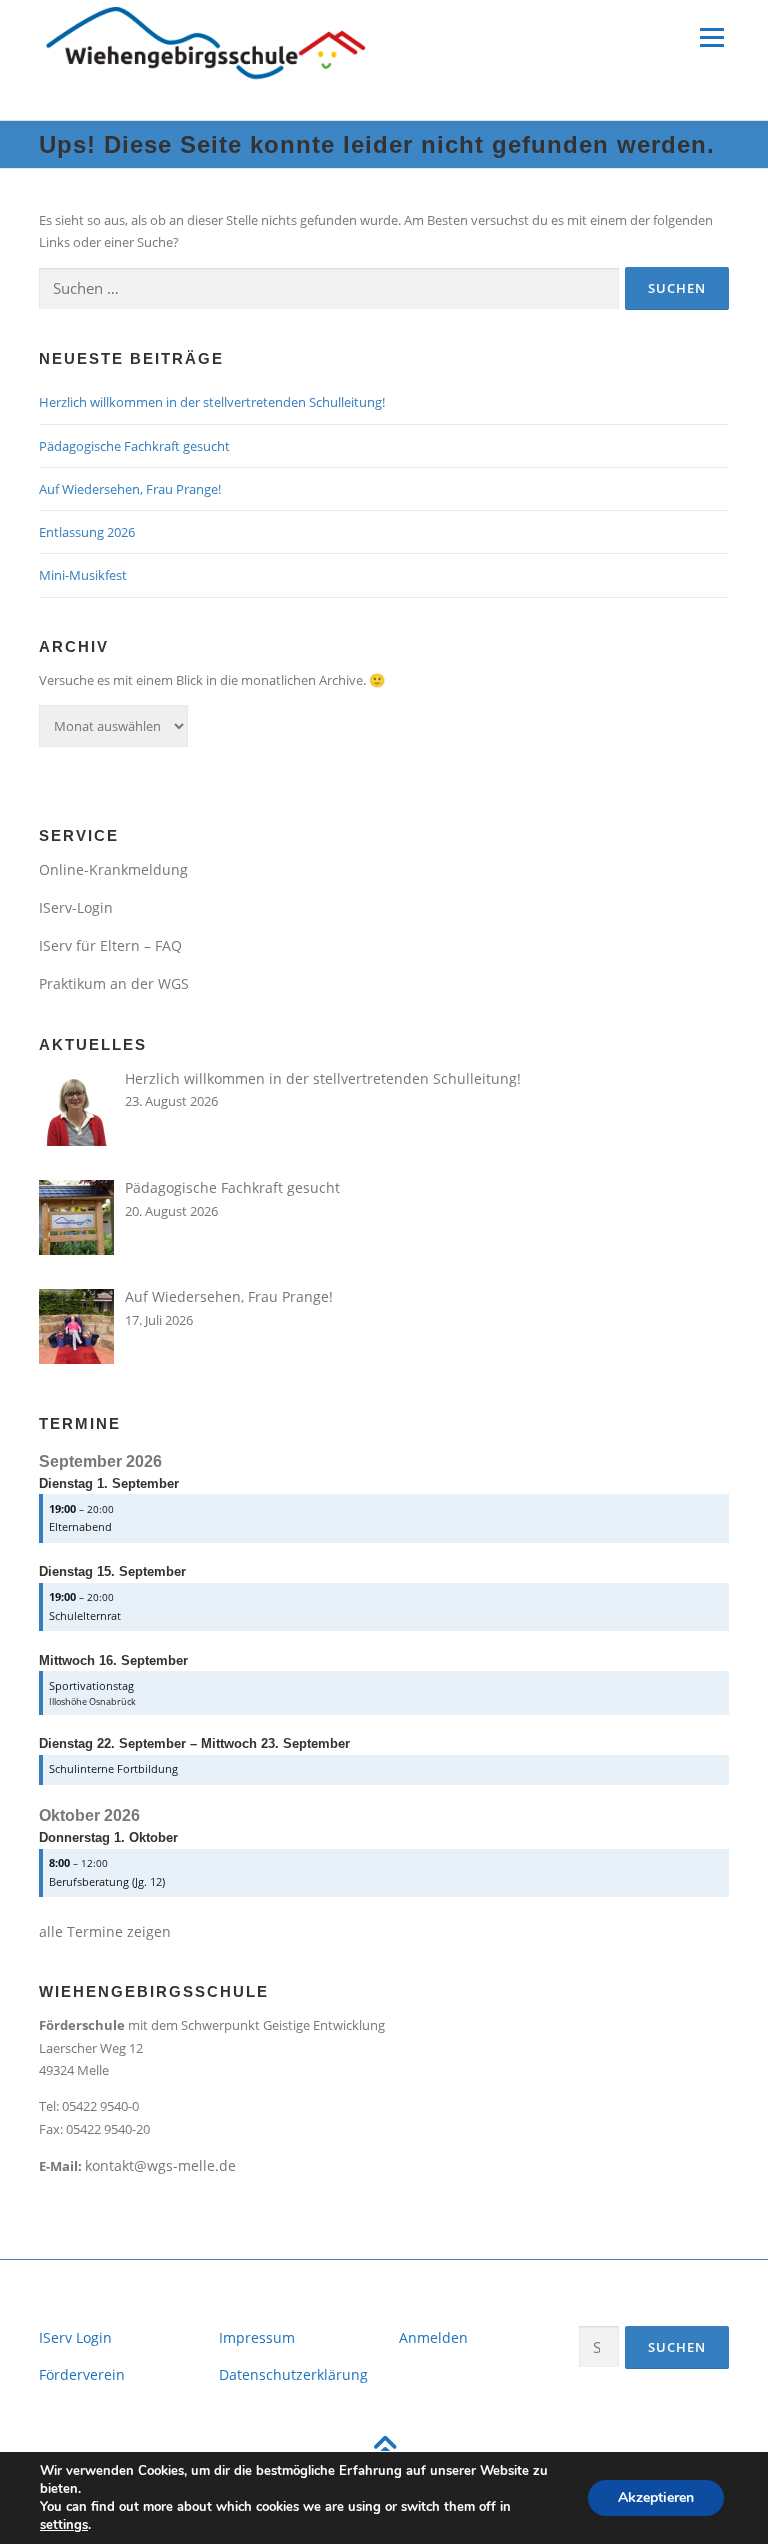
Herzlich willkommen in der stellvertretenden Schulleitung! (212, 402)
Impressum (257, 2337)
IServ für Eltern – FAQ (110, 945)
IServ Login (75, 2337)
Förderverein (82, 2374)
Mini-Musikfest (83, 575)
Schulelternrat (85, 1615)
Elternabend (80, 1526)
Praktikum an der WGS (114, 983)
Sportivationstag (91, 1685)
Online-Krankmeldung (113, 869)
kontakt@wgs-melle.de (160, 2165)
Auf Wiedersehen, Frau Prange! (130, 489)
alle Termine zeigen (105, 1931)
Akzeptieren (656, 2497)
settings (64, 2525)
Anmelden (433, 2337)
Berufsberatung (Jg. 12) (107, 1881)
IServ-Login (76, 907)
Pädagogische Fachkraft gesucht (134, 446)
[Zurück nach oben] (384, 2450)
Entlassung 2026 (87, 532)
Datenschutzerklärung (293, 2374)
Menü (711, 37)
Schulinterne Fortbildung (113, 1768)
